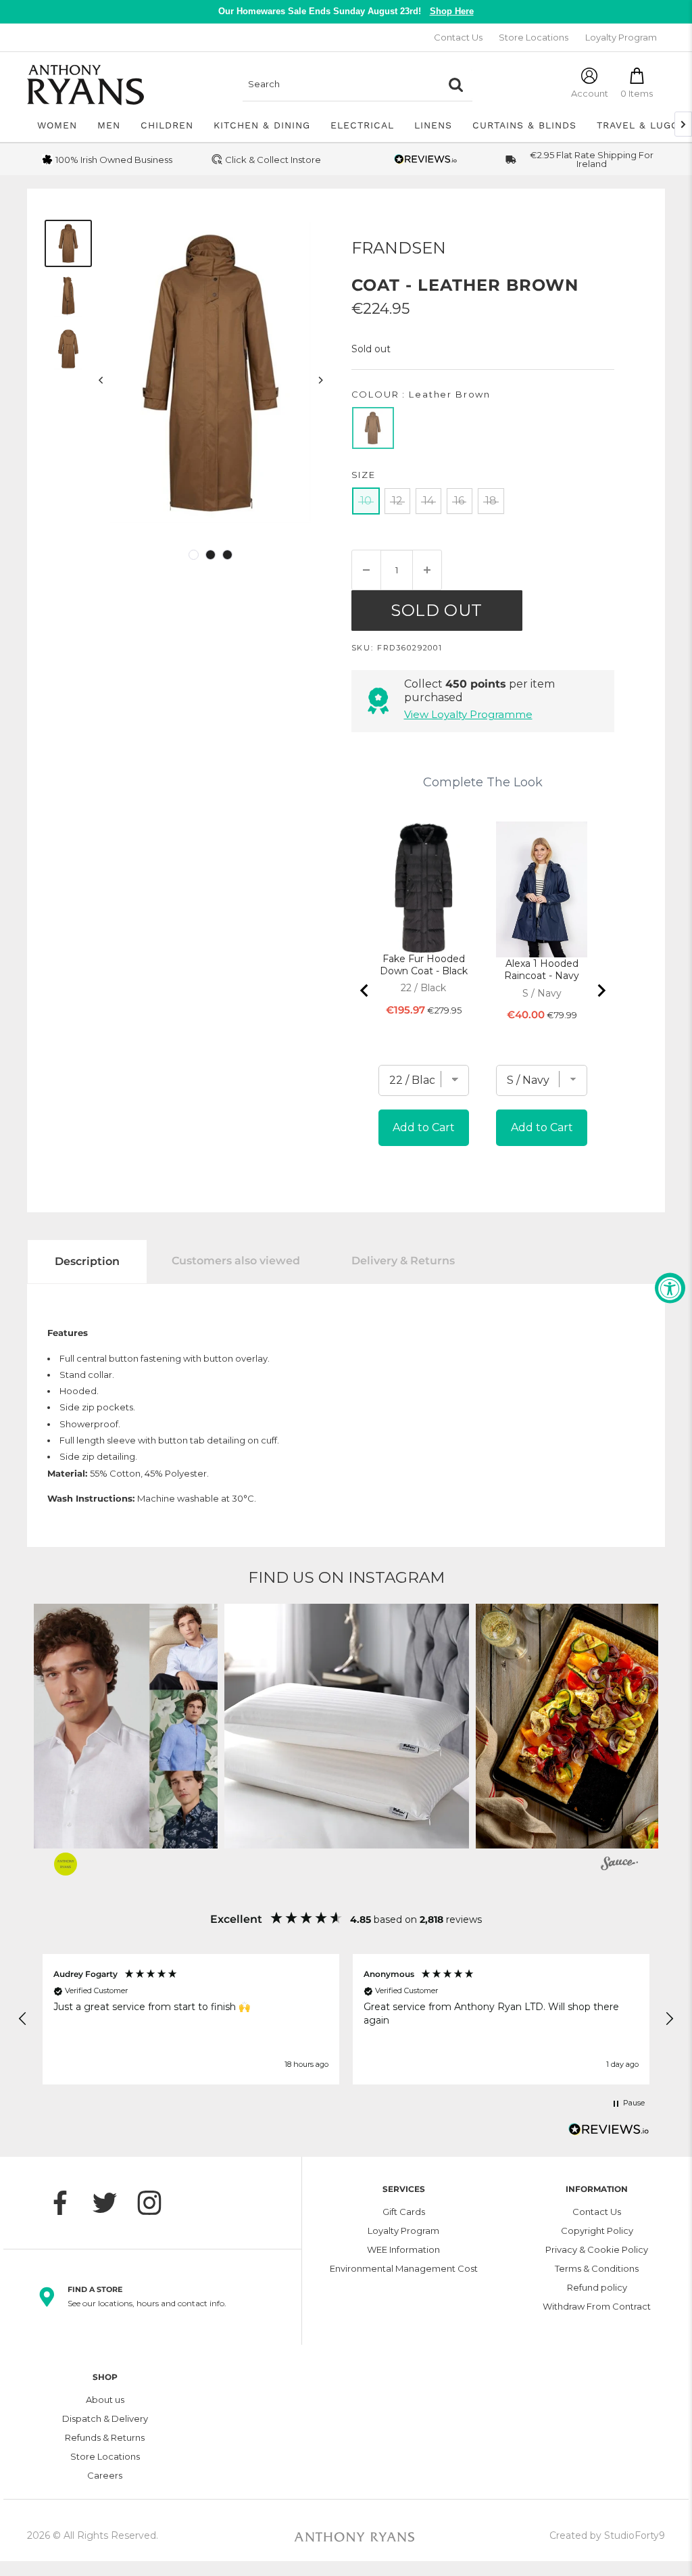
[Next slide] (601, 991)
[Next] (320, 380)
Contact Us (458, 37)
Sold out (437, 610)
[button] (347, 1726)
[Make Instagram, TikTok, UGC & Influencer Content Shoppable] (619, 1865)
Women (57, 125)
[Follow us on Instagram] (156, 2203)
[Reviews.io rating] (426, 159)
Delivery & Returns (403, 1261)
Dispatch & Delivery (105, 2418)
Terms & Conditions (597, 2268)
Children (167, 125)
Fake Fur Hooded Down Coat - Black (424, 965)
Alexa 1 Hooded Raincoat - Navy (542, 970)
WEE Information (403, 2249)
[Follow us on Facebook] (67, 2203)
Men (109, 125)
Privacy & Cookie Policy (597, 2249)
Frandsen (399, 248)
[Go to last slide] (365, 991)
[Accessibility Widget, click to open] (670, 1288)
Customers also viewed (236, 1261)
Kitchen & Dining (262, 125)
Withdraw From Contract (597, 2306)
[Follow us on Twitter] (112, 2203)
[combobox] (341, 85)
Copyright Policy (597, 2231)
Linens (433, 125)
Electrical (362, 125)
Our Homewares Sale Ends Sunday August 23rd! (346, 11)
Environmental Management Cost (404, 2268)
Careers (105, 2475)
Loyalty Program (621, 37)
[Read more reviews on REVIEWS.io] (609, 2133)
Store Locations (534, 37)
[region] (346, 2019)
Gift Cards (404, 2212)
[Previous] (101, 380)
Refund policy (597, 2287)
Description (87, 1261)
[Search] (455, 85)
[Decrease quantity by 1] (366, 570)
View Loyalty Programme (468, 714)
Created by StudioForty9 (607, 2535)
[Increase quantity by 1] (427, 570)
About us (105, 2400)
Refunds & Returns (105, 2437)
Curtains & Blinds (524, 125)
